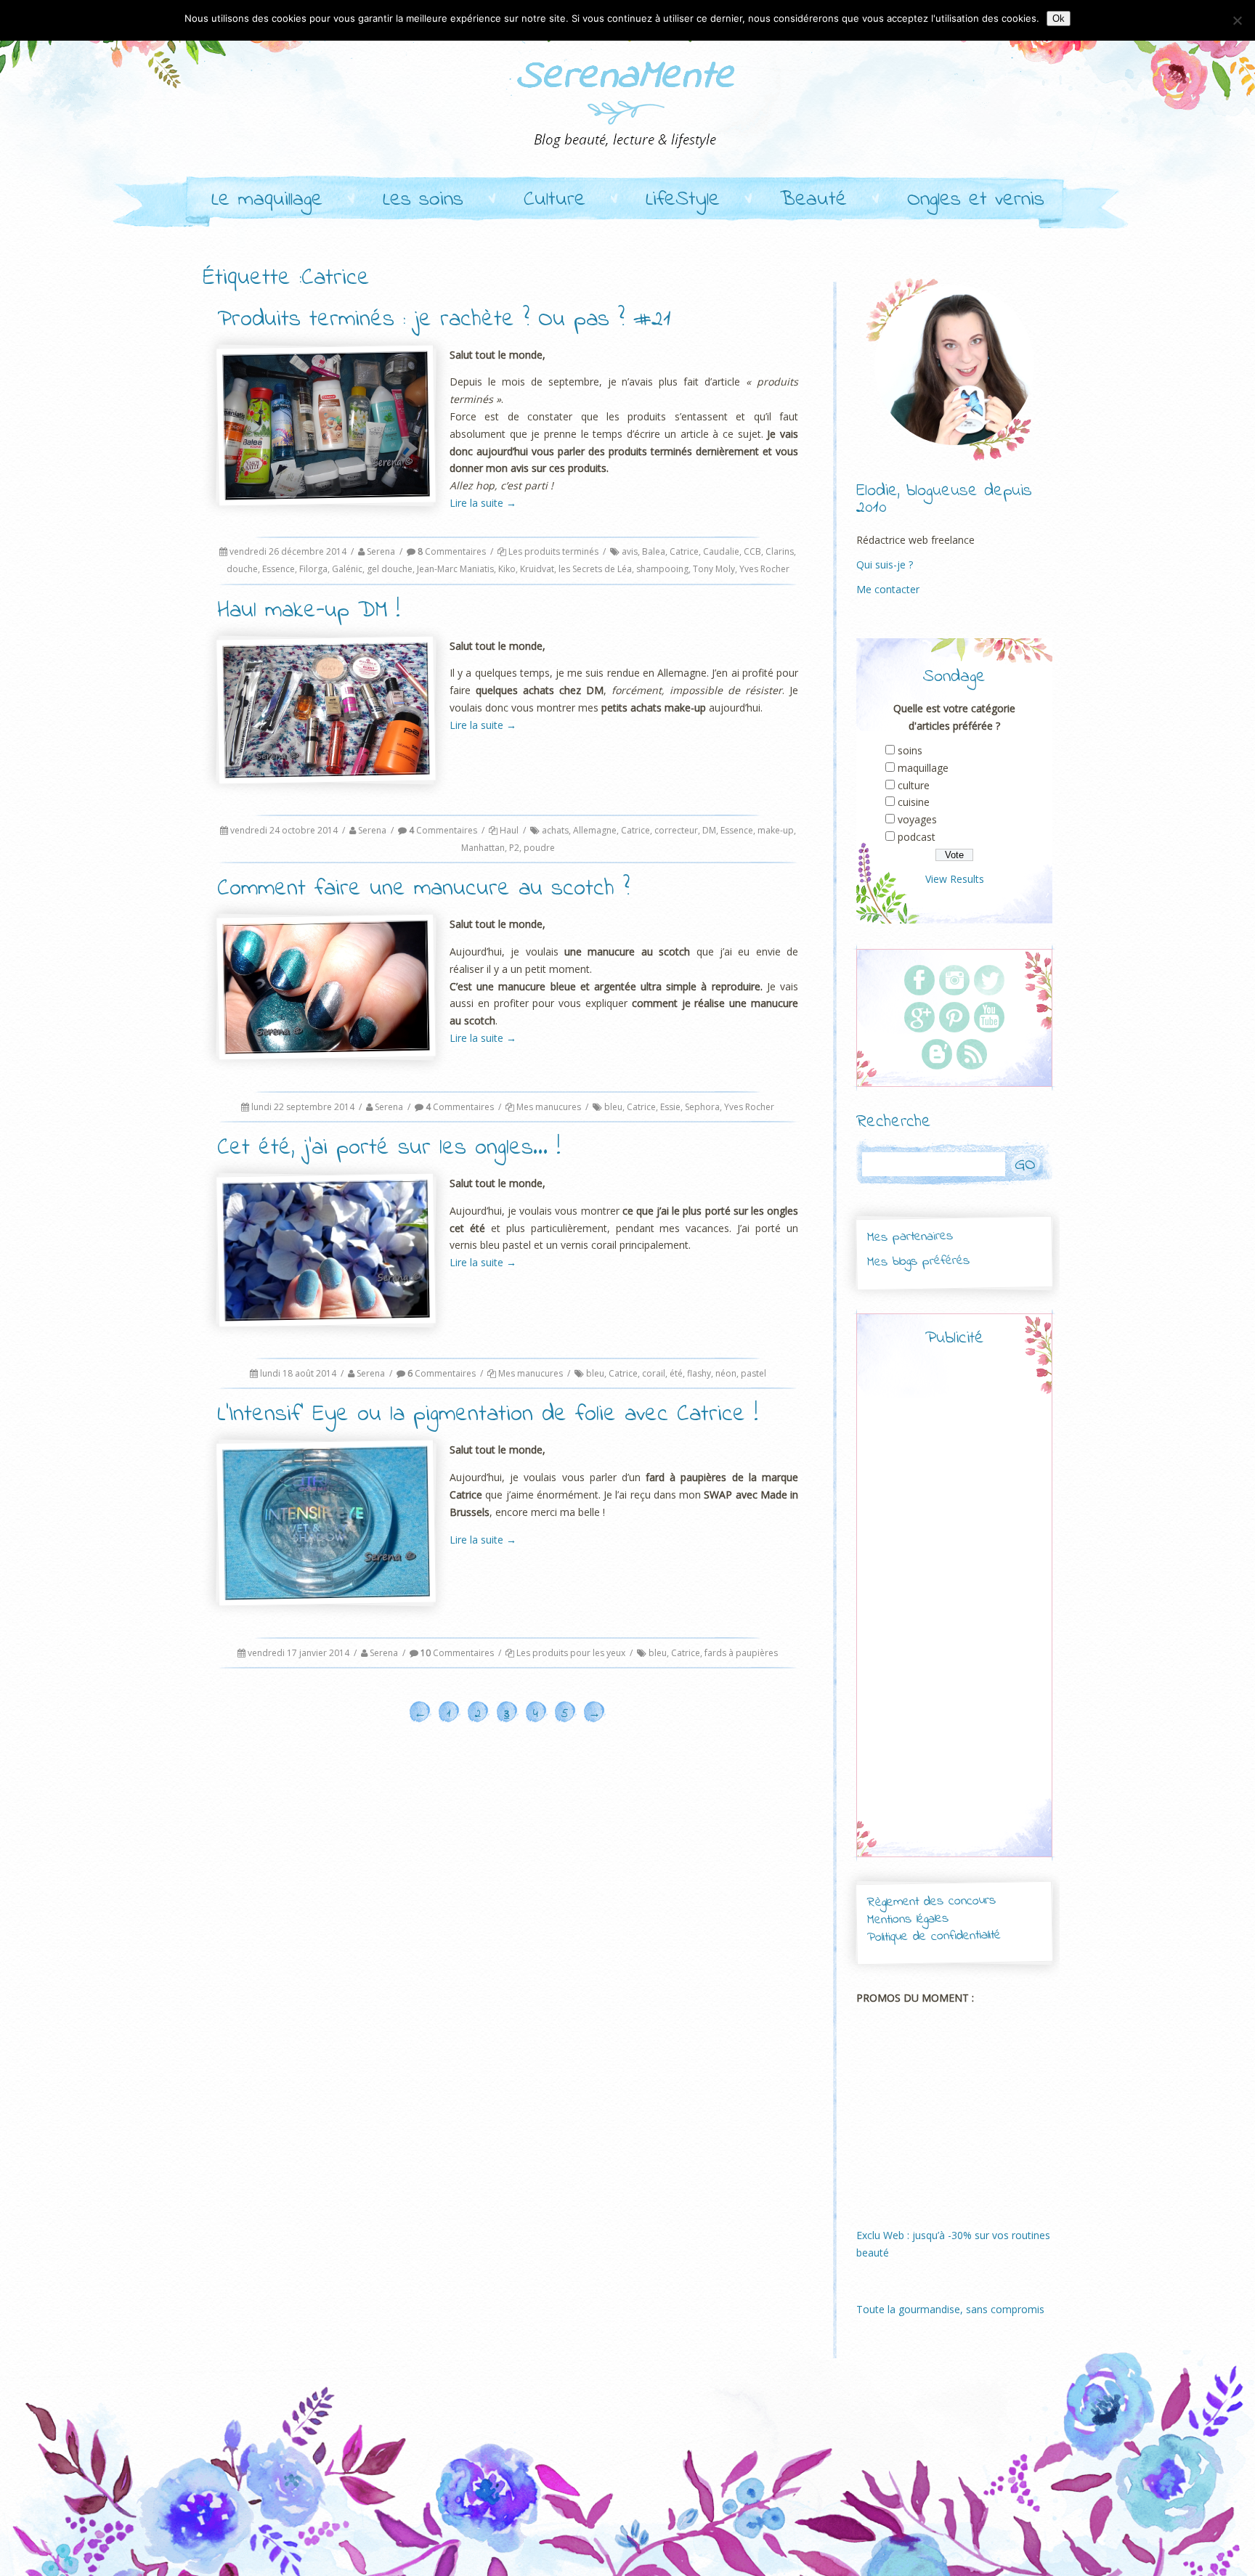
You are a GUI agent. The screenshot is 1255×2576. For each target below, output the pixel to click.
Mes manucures (549, 1107)
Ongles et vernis (976, 200)
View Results (955, 879)
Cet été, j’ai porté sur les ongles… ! (389, 1148)
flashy (699, 1373)
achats (555, 830)
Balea (654, 551)
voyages (917, 819)
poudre (539, 848)
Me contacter (888, 589)
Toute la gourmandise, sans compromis (950, 2309)
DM (709, 830)
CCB (752, 551)
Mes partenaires (909, 1237)
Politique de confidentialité (934, 1937)
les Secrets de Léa (595, 569)
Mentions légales (908, 1920)
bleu (613, 1107)
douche (242, 569)
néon (726, 1373)
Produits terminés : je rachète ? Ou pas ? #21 (444, 320)
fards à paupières (741, 1653)
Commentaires (452, 551)
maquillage (923, 768)
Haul (509, 830)
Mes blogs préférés (918, 1261)
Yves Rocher (764, 569)
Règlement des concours (931, 1902)
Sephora (702, 1107)
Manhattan (483, 848)
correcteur (676, 830)
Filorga (313, 569)
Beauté (813, 200)
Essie (670, 1107)
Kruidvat (537, 569)
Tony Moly (714, 569)
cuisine (914, 802)
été (676, 1373)
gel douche (390, 569)
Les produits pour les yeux (571, 1653)
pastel (754, 1373)
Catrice (684, 551)
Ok (1059, 19)
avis (630, 551)
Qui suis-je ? (885, 564)
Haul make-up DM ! (309, 611)
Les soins (423, 200)
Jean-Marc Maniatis (455, 569)
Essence (279, 569)
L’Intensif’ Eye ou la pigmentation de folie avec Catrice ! (488, 1415)
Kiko (507, 569)
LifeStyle (683, 200)
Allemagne (595, 830)
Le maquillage (267, 200)
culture (914, 785)
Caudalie (721, 551)
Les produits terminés (553, 551)
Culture (555, 200)
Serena (381, 551)
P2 (514, 848)
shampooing (662, 569)
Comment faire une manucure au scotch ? (423, 889)
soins (910, 750)
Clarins (780, 551)
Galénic (347, 569)
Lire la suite (483, 503)
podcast (917, 837)
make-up (776, 830)
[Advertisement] (954, 1615)
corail (654, 1373)
